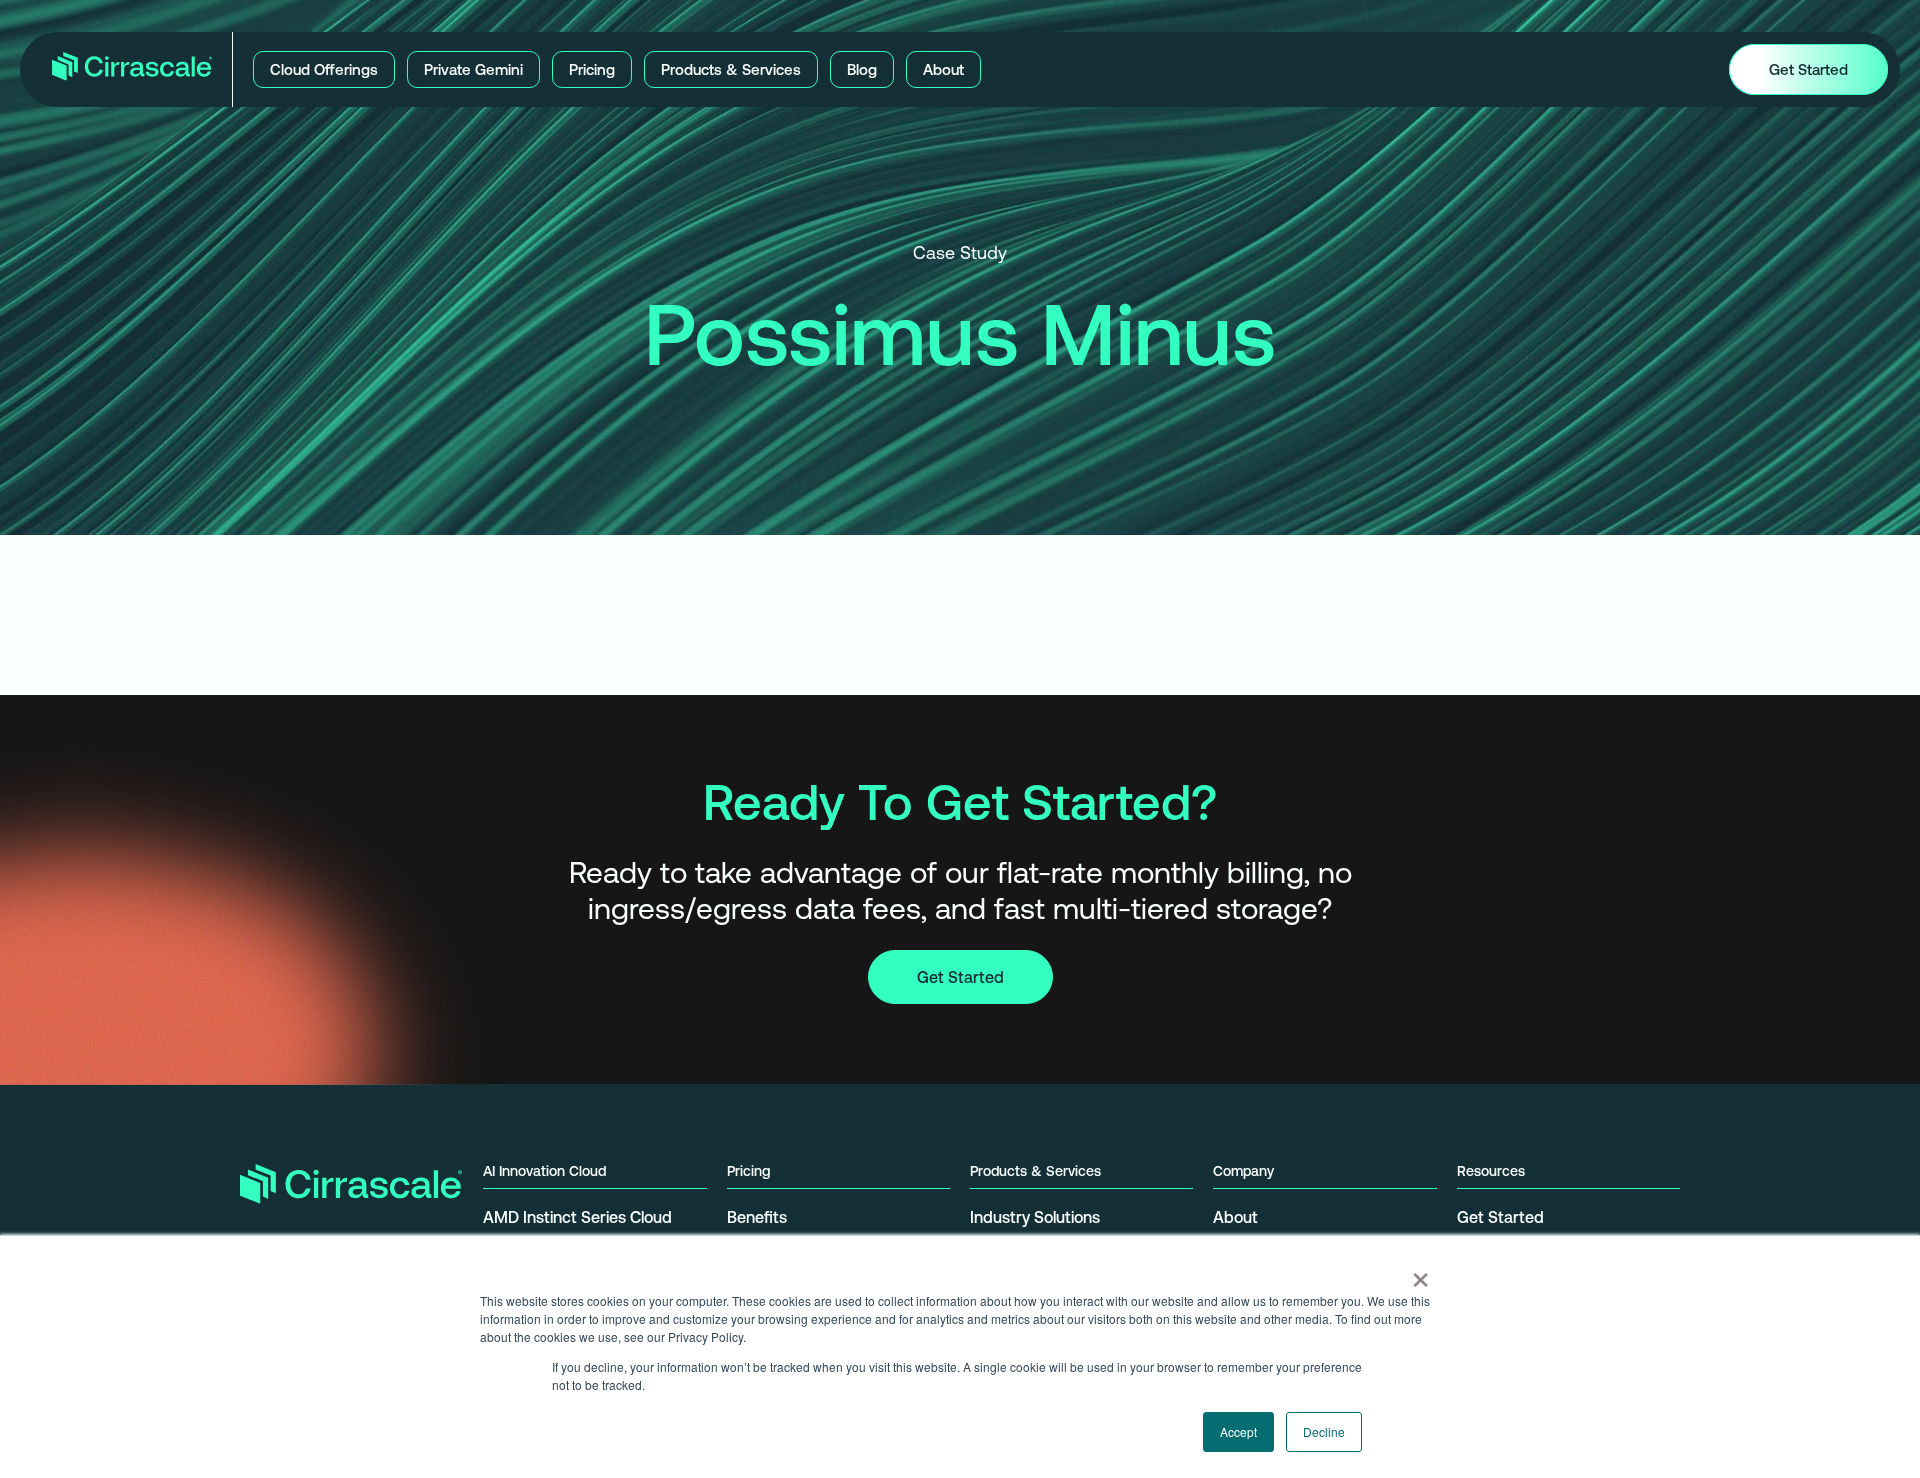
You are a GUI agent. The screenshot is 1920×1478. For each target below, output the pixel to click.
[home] (132, 69)
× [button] (1420, 1273)
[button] (324, 69)
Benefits (757, 1217)
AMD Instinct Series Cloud (577, 1217)
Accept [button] (1238, 1431)
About (1235, 1217)
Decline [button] (1324, 1431)
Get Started (960, 977)
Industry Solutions (1035, 1217)
